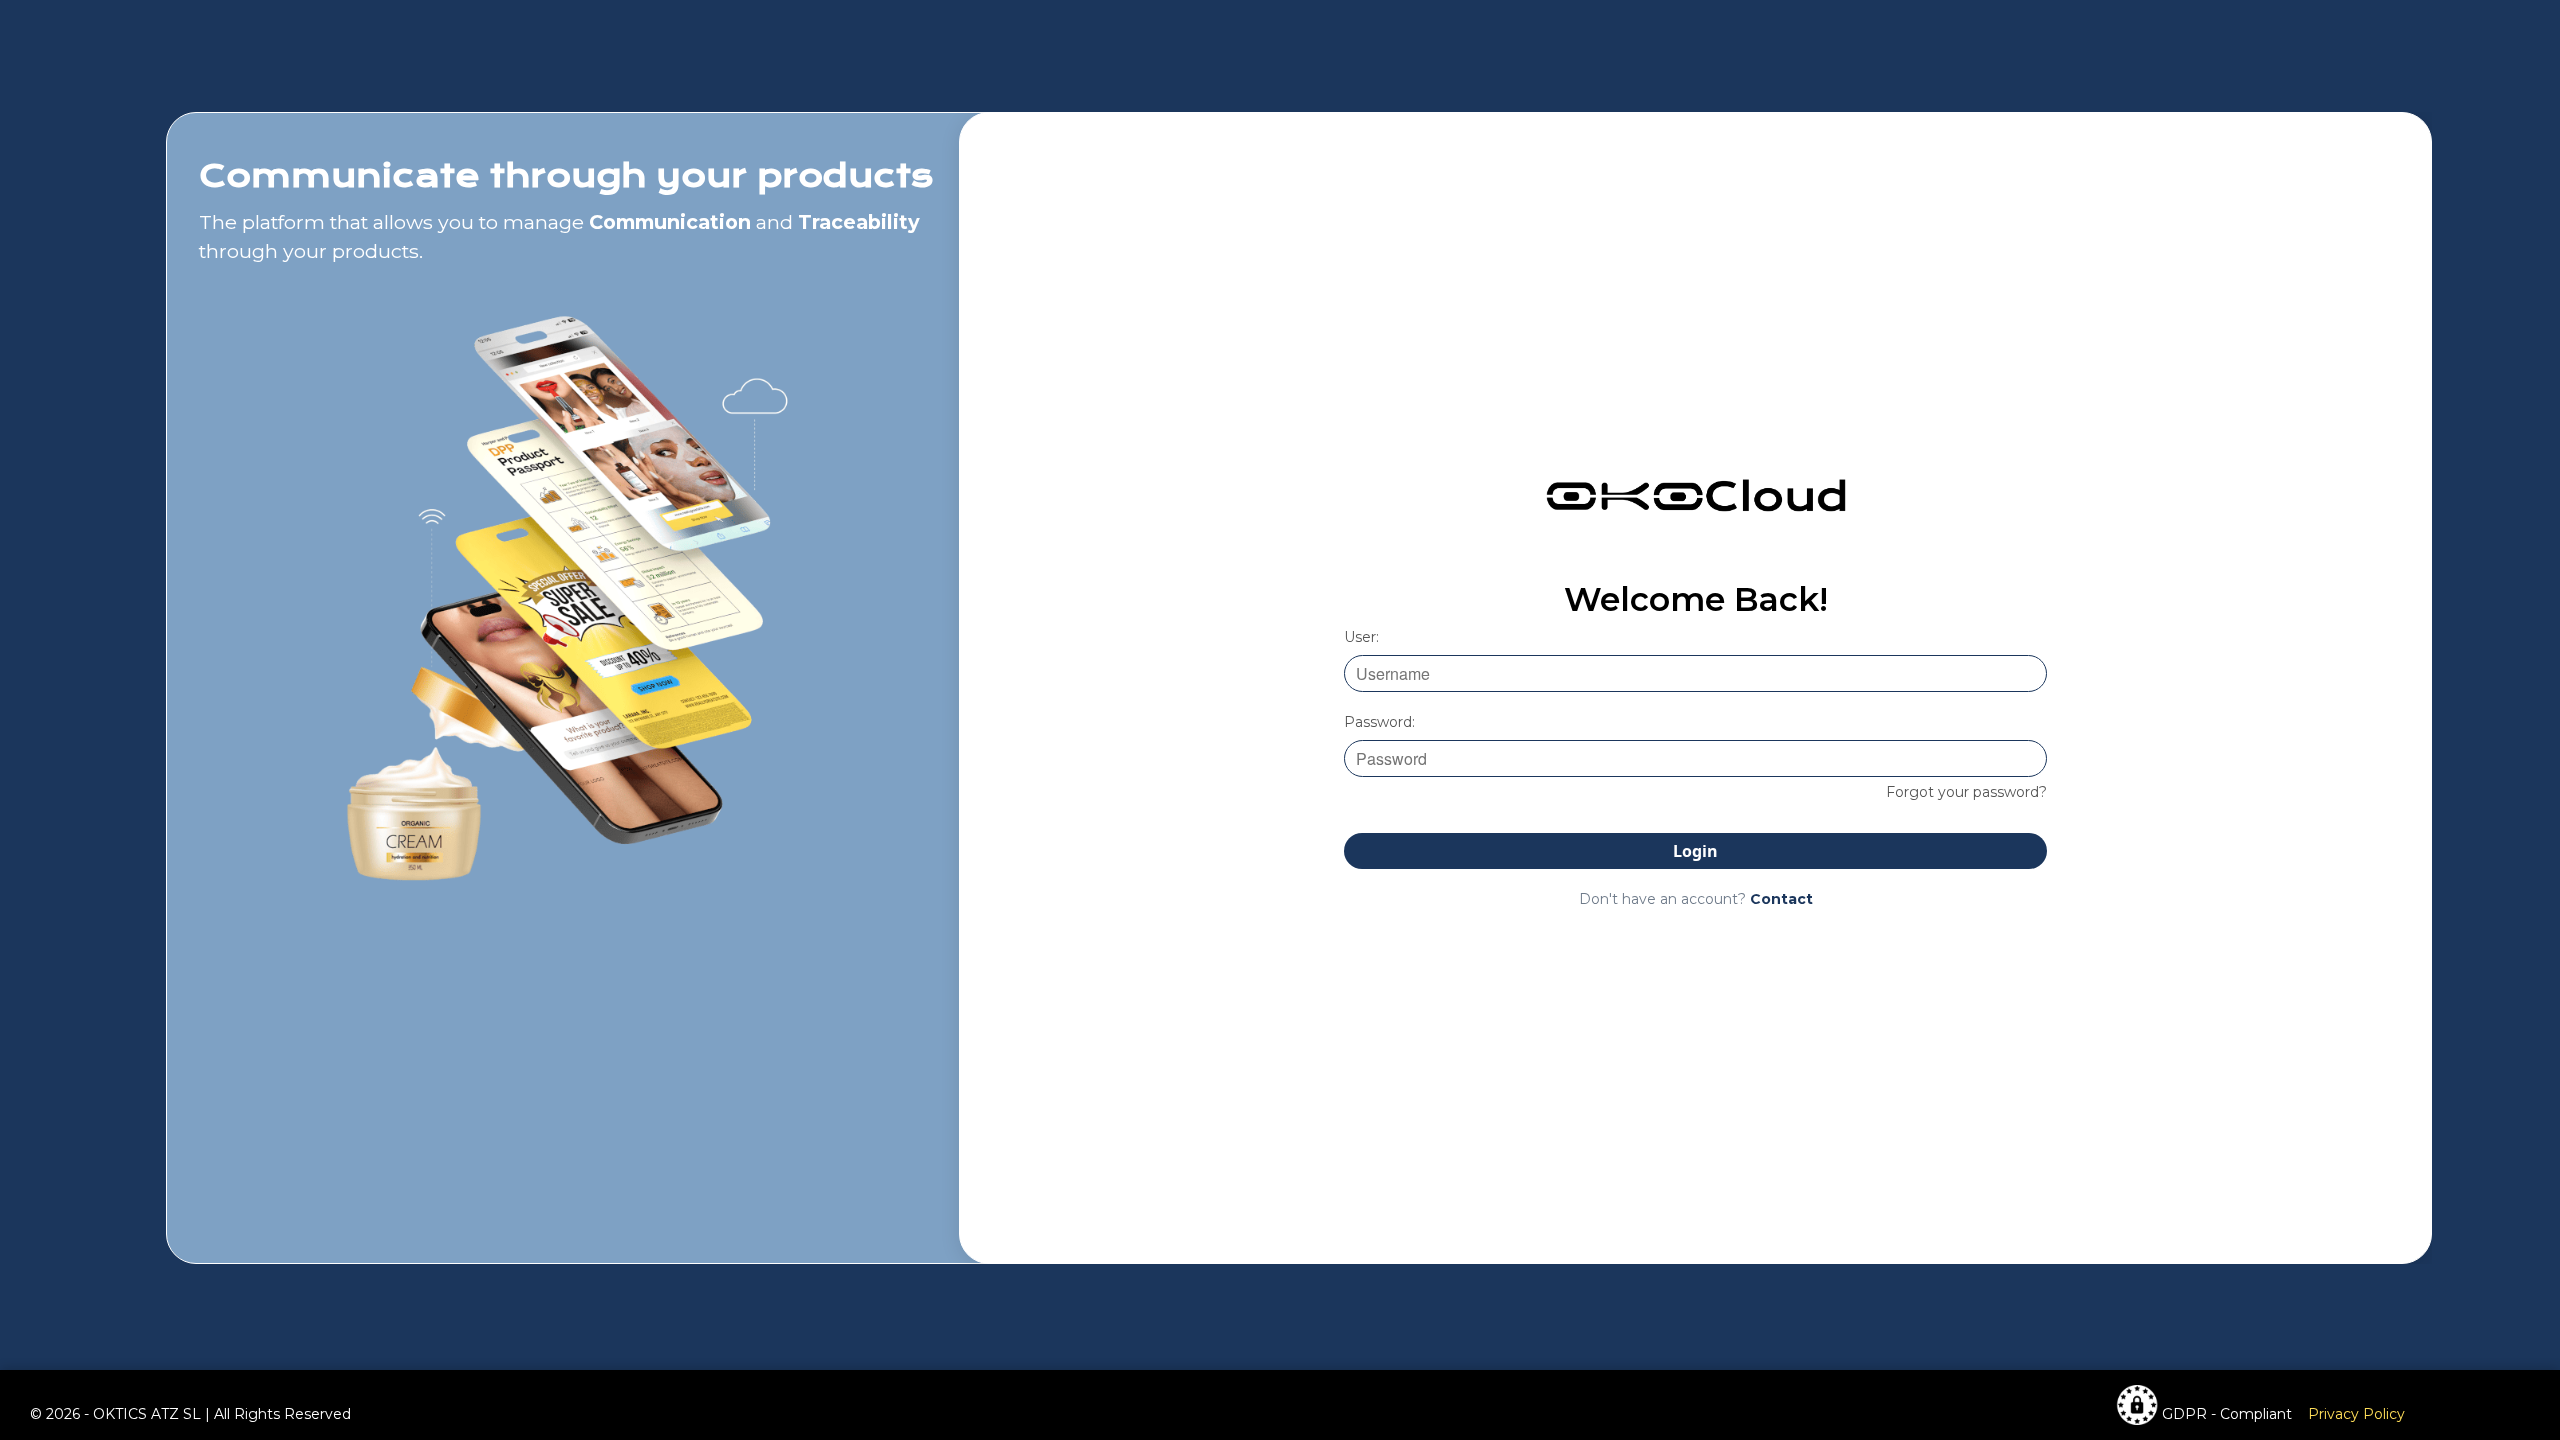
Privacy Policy (2356, 1414)
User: (1361, 637)
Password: (1379, 722)
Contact (1781, 899)
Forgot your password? (1966, 792)
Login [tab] (1695, 851)
